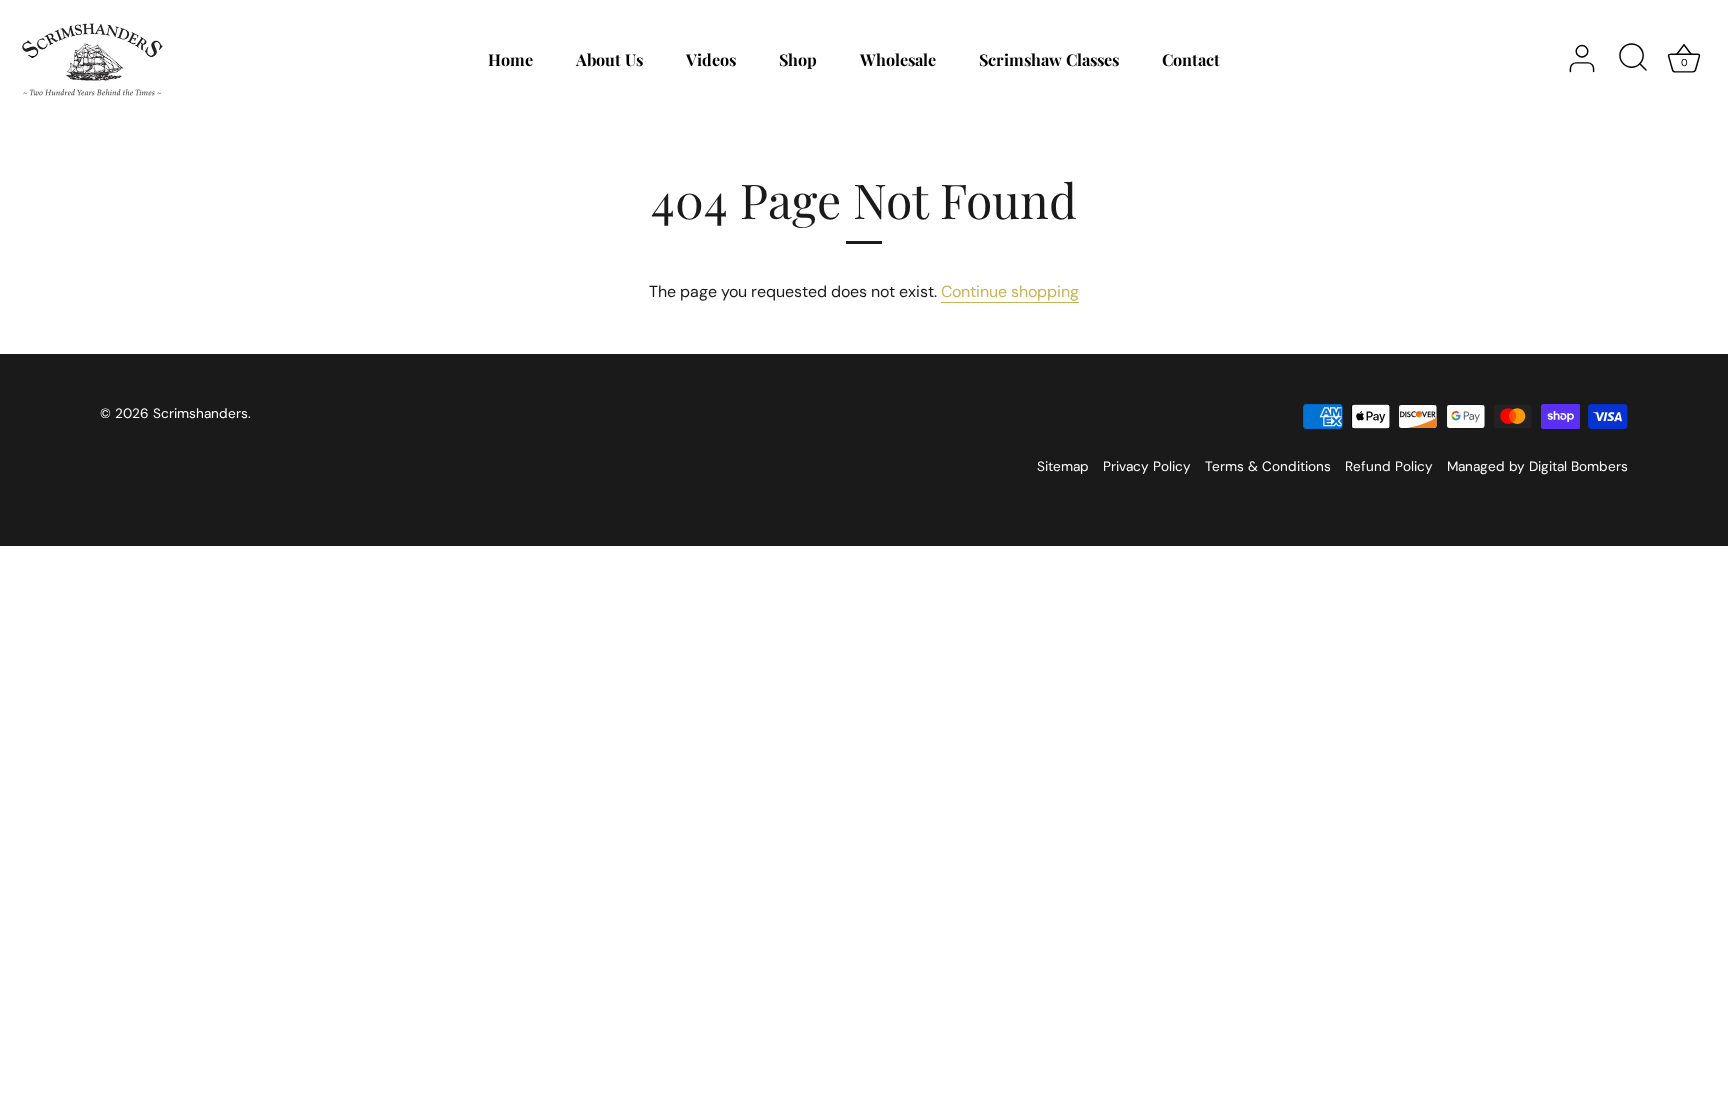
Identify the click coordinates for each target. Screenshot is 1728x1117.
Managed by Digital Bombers (1537, 466)
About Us (609, 59)
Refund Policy (1389, 466)
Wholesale (898, 59)
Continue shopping (1010, 291)
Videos (711, 59)
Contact (1191, 59)
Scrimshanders (200, 413)
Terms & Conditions (1268, 466)
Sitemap (1063, 466)
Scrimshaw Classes (1049, 59)
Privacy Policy (1147, 466)
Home (510, 59)
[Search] (1633, 59)
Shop (798, 59)
